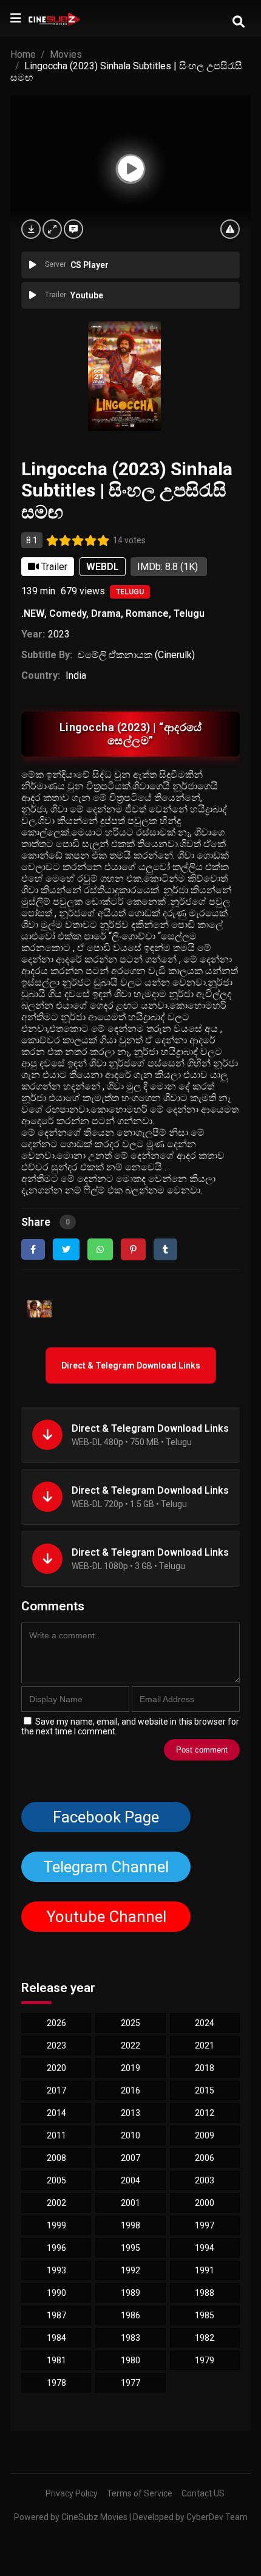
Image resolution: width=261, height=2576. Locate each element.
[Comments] (73, 229)
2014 (56, 2113)
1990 (56, 2293)
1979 (205, 2360)
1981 (56, 2360)
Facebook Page (106, 1817)
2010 (130, 2135)
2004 (130, 2180)
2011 (56, 2135)
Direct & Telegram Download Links (131, 1365)
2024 (205, 2023)
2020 (56, 2068)
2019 (130, 2068)
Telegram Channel (106, 1867)
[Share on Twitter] (66, 1249)
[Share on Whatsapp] (100, 1249)
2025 (130, 2023)
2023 (59, 634)
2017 (56, 2090)
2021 (205, 2045)
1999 (56, 2225)
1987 (56, 2315)
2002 (56, 2203)
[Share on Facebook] (33, 1249)
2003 (205, 2180)
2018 (205, 2068)
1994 (205, 2248)
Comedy (68, 613)
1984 (56, 2338)
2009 (205, 2135)
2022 (130, 2045)
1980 (130, 2360)
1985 (205, 2315)
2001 (130, 2203)
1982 (205, 2338)
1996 (56, 2248)
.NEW (33, 613)
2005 (56, 2180)
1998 (130, 2225)
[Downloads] (31, 229)
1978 (56, 2383)
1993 (56, 2270)
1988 (205, 2293)
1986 (130, 2315)
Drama (106, 613)
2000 (205, 2203)
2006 (205, 2158)
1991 (205, 2270)
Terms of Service (140, 2493)
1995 (130, 2248)
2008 (56, 2158)
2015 (205, 2090)
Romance (147, 613)
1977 (130, 2383)
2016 (130, 2090)
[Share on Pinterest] (133, 1249)
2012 (205, 2113)
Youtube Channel (106, 1917)
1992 (130, 2270)
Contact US (203, 2493)
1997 (205, 2225)
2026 (56, 2023)
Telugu (130, 592)
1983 (130, 2338)
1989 (130, 2293)
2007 (130, 2158)
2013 (130, 2113)
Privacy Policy (72, 2493)
